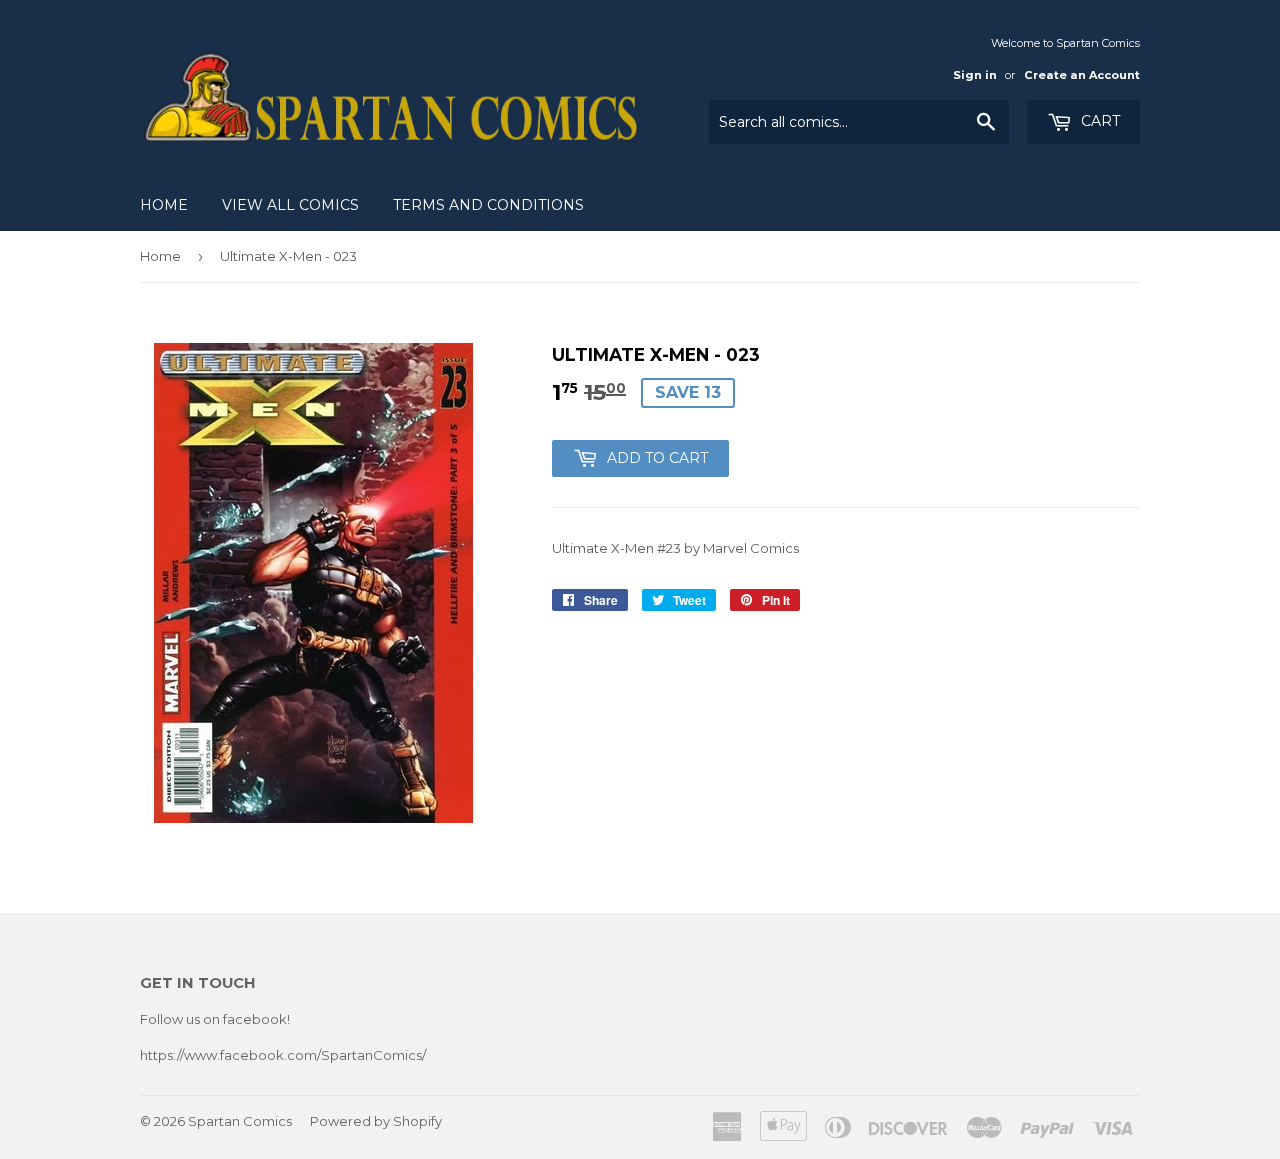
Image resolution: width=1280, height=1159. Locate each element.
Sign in (975, 75)
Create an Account (1082, 75)
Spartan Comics (240, 1121)
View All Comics (290, 205)
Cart (1098, 121)
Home (164, 205)
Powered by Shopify (376, 1121)
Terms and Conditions (488, 205)
